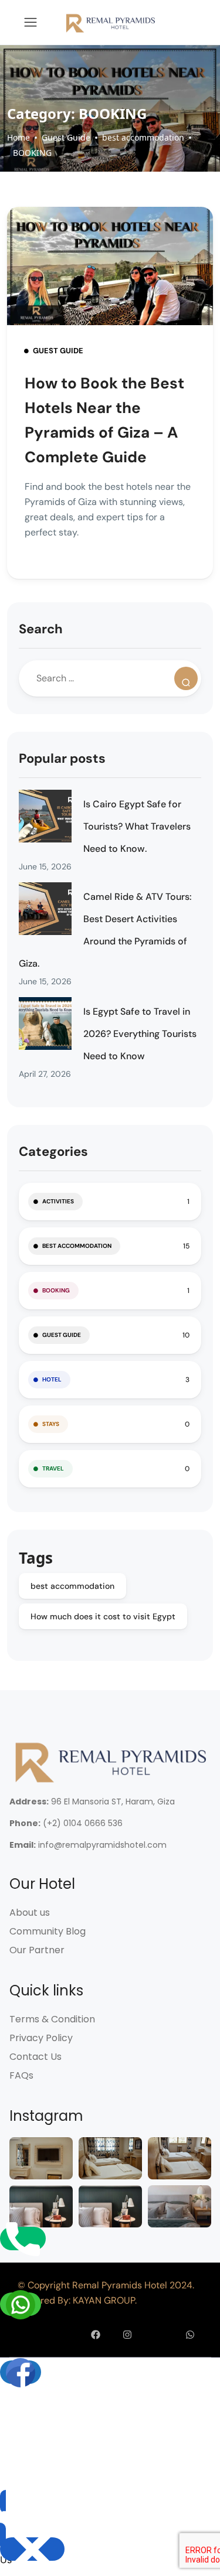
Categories (53, 1151)
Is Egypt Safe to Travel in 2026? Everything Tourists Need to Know (140, 1034)
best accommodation (143, 137)
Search (41, 629)
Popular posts (62, 758)
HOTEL (52, 1379)
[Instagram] (127, 2335)
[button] (15, 2518)
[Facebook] (96, 2335)
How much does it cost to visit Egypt (103, 1616)
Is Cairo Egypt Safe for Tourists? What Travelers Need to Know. (137, 826)
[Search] (186, 678)
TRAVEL (53, 1468)
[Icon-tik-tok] (159, 2335)
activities (58, 1201)
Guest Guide (66, 137)
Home (18, 137)
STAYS (51, 1424)
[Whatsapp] (190, 2335)
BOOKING (32, 153)
